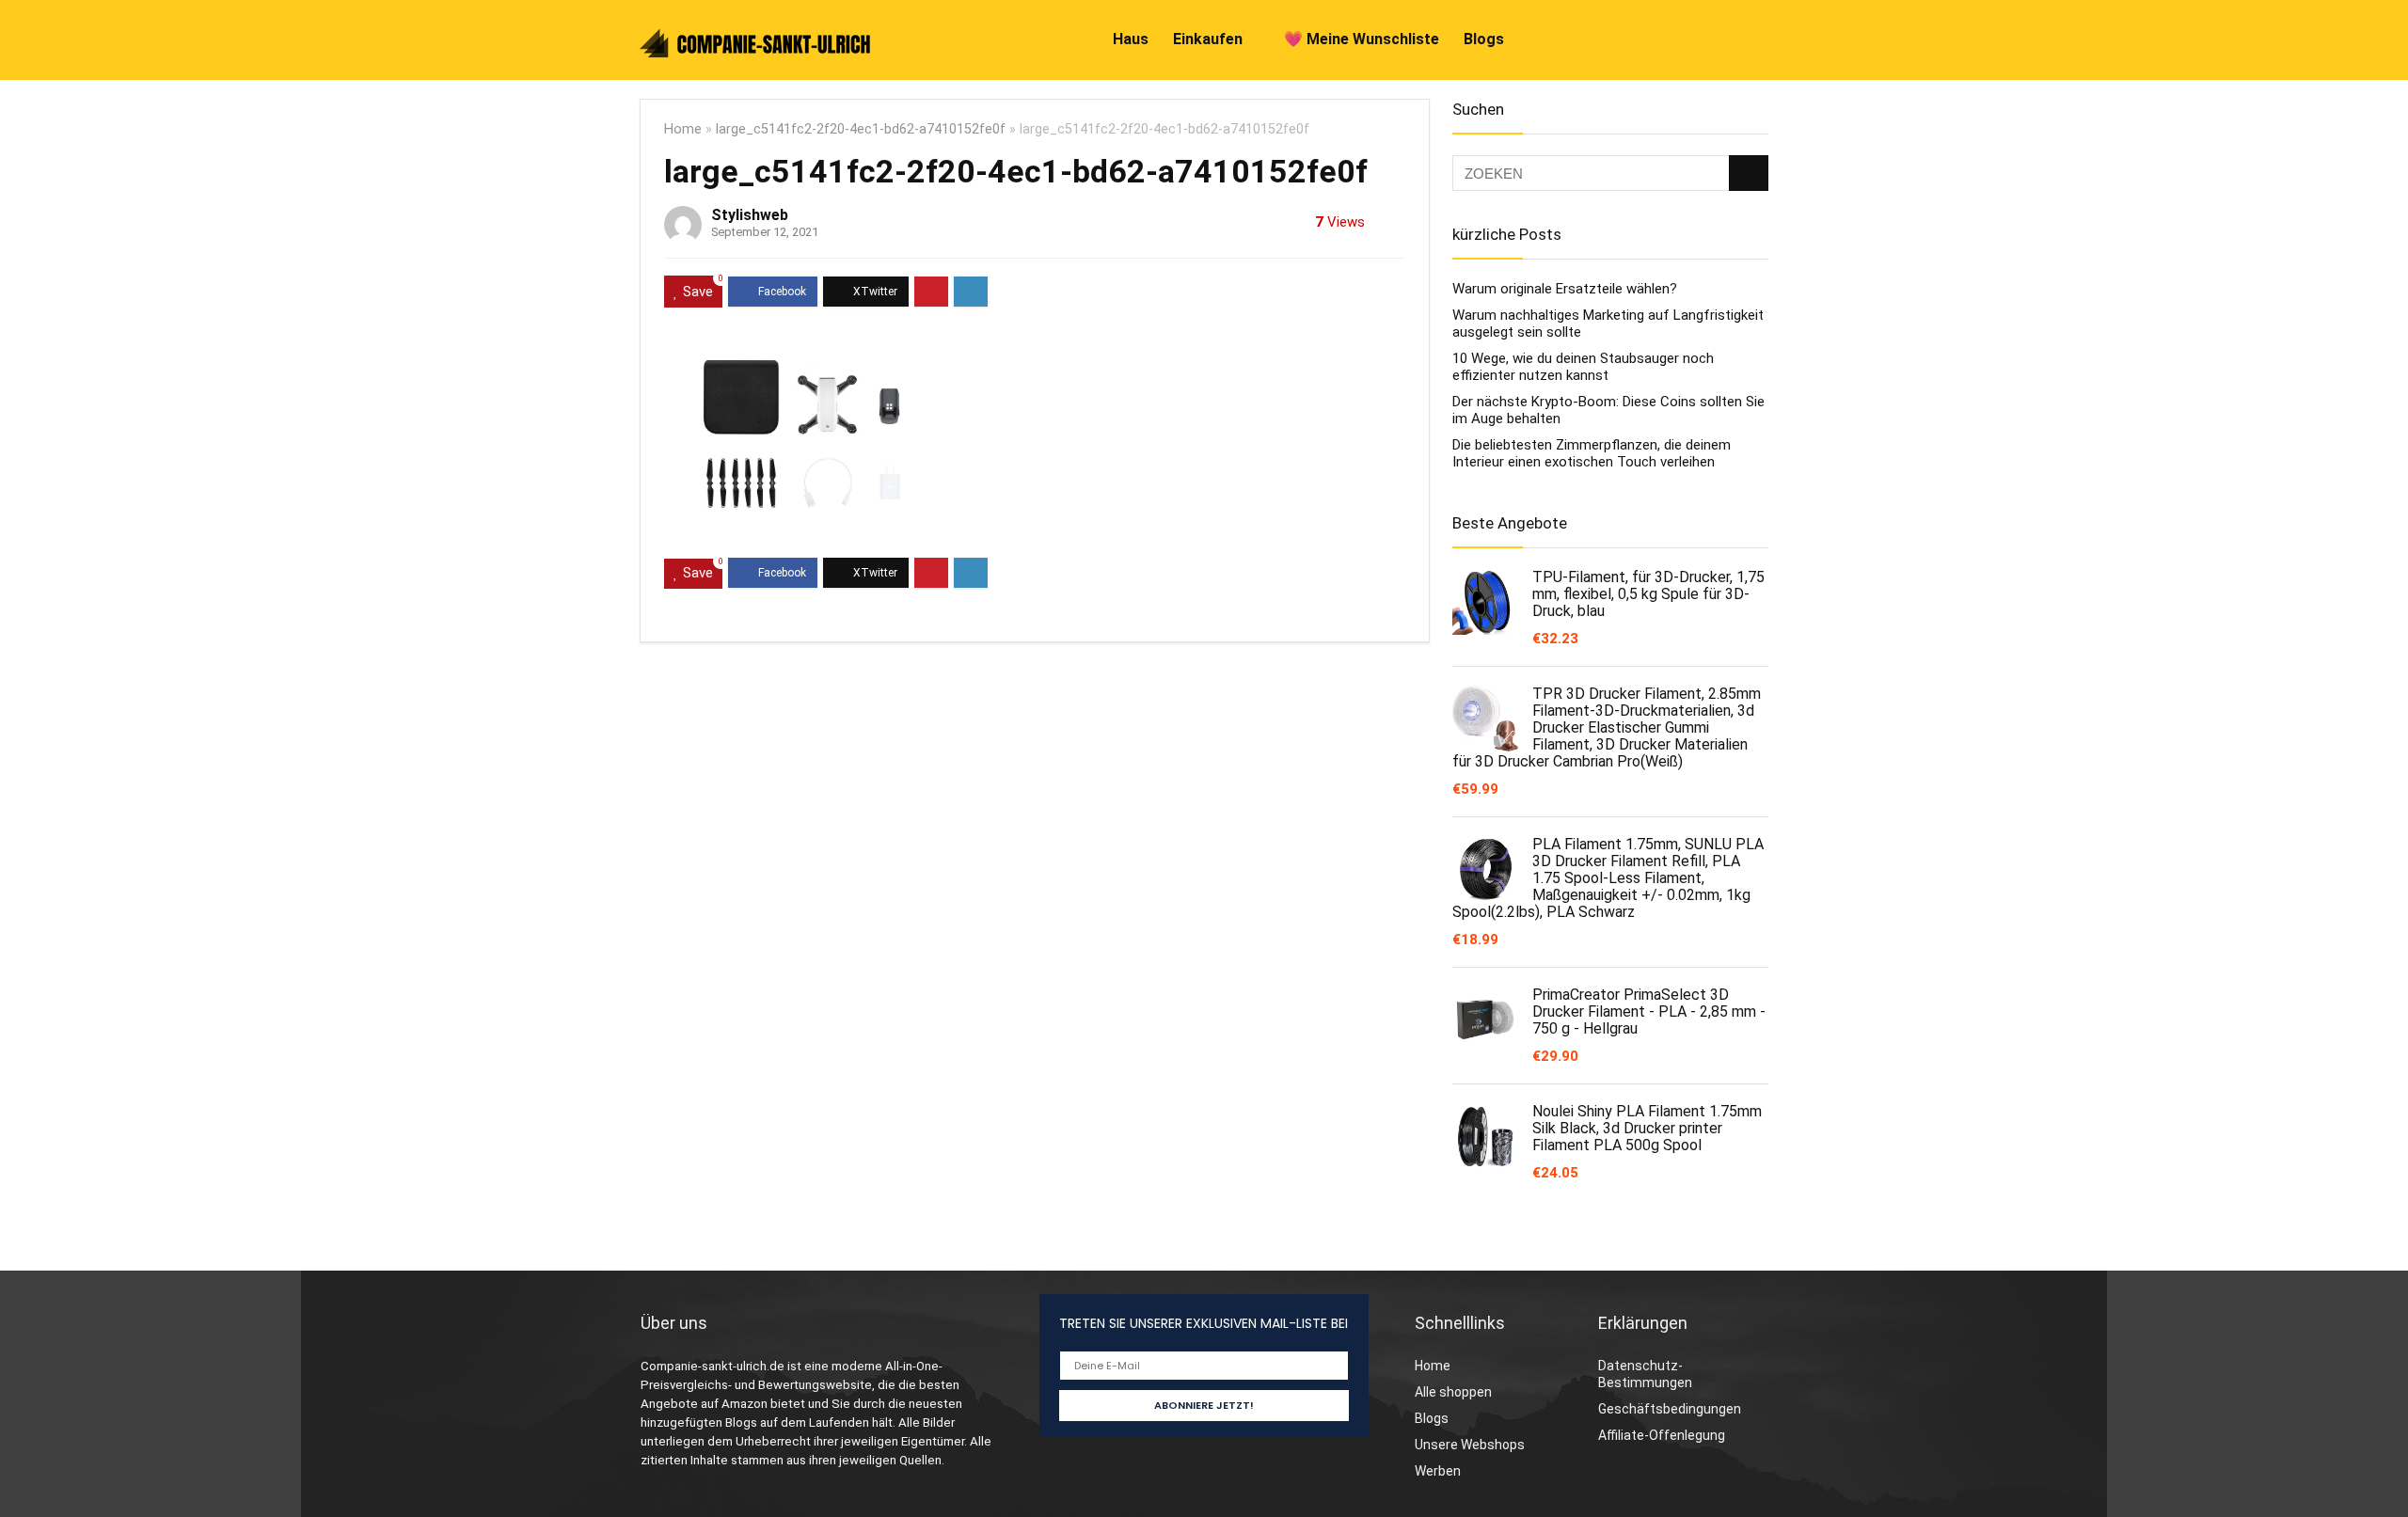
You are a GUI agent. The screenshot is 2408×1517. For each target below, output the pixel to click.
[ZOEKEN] (1749, 173)
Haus (1131, 39)
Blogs (1484, 39)
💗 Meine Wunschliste (1362, 39)
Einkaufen (1208, 39)
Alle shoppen (1453, 1392)
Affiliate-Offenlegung (1662, 1435)
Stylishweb (750, 215)
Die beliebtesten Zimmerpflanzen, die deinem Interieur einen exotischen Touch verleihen (1592, 453)
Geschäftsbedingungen (1670, 1409)
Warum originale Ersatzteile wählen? (1565, 289)
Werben (1438, 1471)
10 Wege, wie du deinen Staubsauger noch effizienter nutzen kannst (1583, 367)
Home (683, 129)
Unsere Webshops (1470, 1445)
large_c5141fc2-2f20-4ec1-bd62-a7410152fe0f (861, 129)
